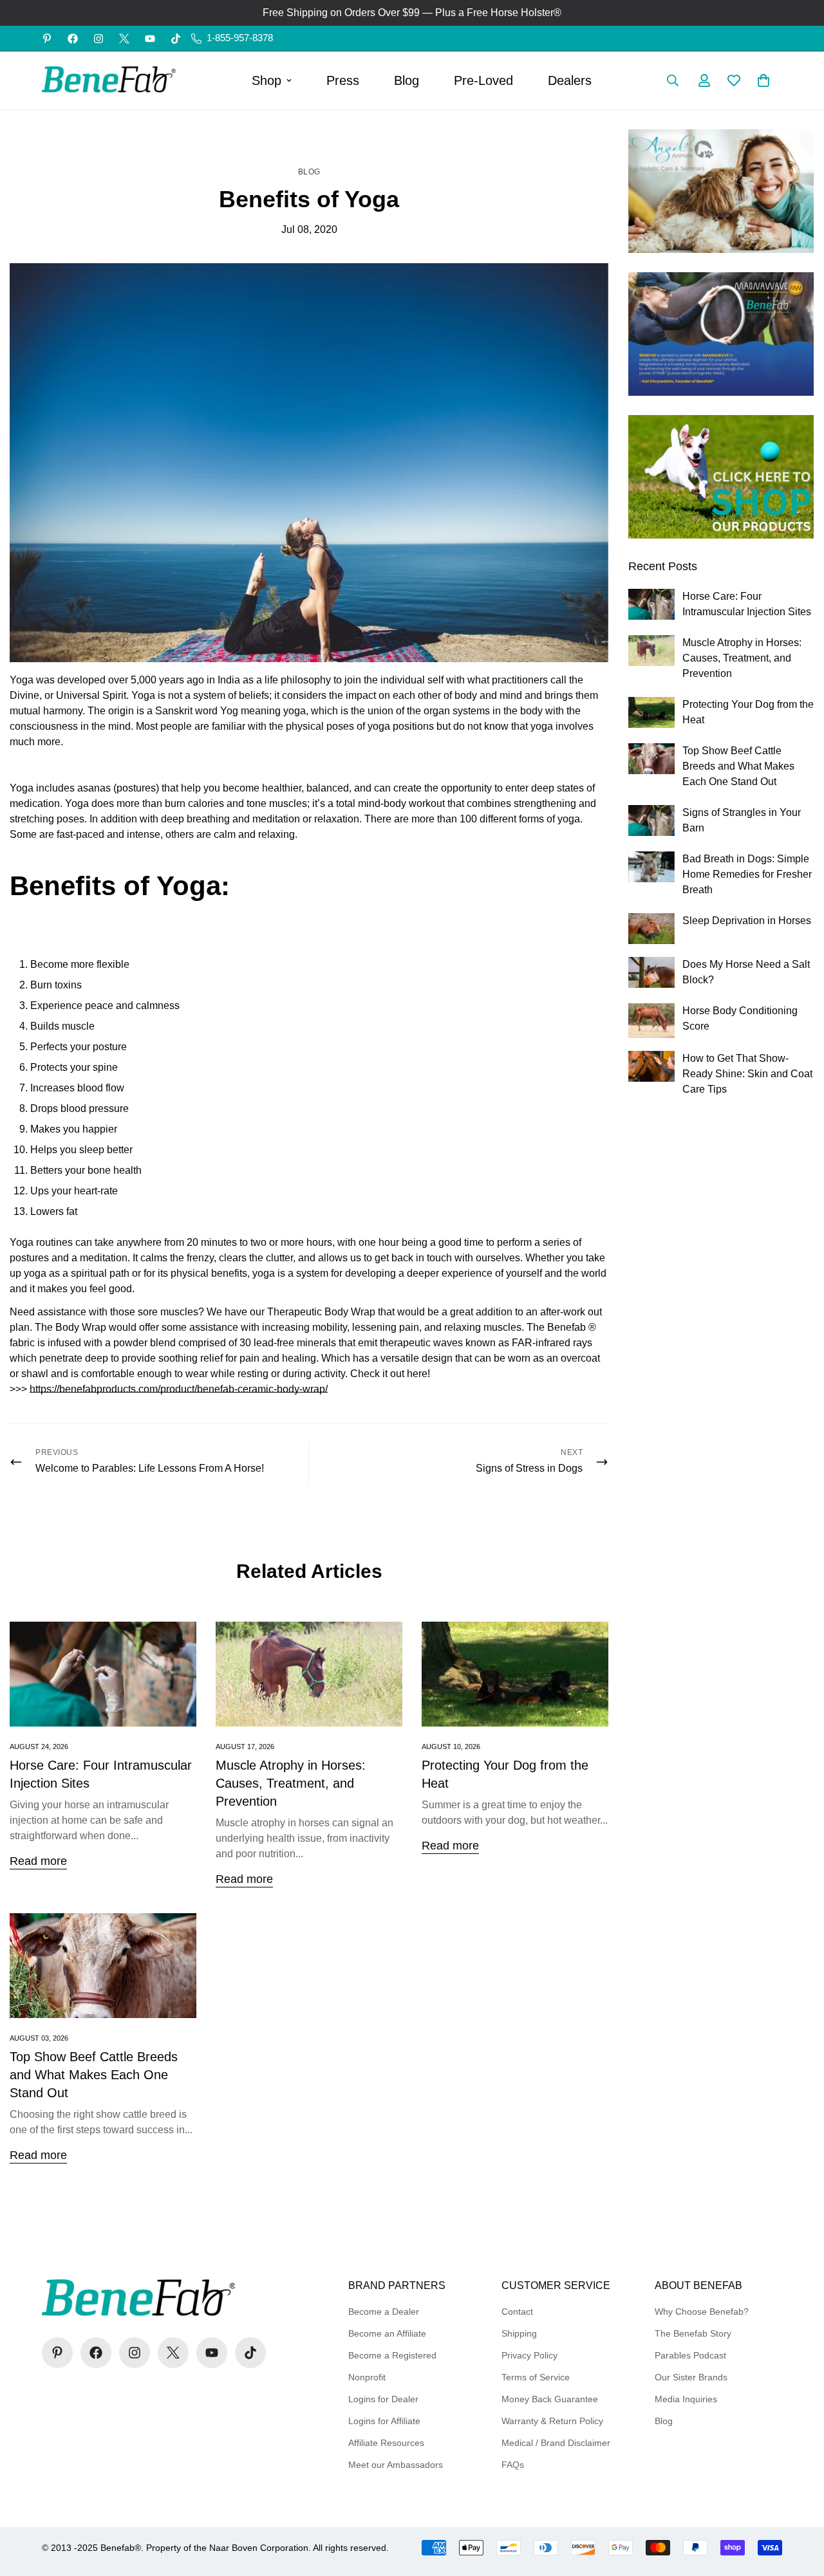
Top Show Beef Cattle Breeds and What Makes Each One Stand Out (94, 2075)
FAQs (513, 2465)
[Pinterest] (47, 39)
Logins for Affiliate (384, 2421)
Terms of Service (536, 2377)
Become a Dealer (384, 2312)
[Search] (673, 80)
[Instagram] (98, 39)
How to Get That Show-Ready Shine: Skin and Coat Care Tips (747, 1074)
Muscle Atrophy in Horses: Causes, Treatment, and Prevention (291, 1783)
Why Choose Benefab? (702, 2312)
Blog (407, 80)
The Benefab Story (693, 2333)
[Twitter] (124, 39)
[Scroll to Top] (799, 2506)
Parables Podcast (690, 2355)
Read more (38, 1861)
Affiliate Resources (386, 2443)
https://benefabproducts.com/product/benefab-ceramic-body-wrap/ (179, 1389)
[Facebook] (73, 39)
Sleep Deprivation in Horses (747, 921)
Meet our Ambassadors (396, 2465)
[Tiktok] (176, 39)
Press (343, 80)
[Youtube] (150, 39)
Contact (517, 2312)
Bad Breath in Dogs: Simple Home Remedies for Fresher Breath (747, 874)
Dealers (570, 80)
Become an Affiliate (387, 2333)
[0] (763, 80)
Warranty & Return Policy (552, 2421)
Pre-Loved (483, 80)
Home (285, 136)
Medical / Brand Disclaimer (556, 2443)
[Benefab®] (109, 80)
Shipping (519, 2333)
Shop (267, 80)
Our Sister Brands (691, 2377)
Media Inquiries (686, 2399)
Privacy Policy (529, 2355)
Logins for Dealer (383, 2399)
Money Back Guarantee (550, 2399)
